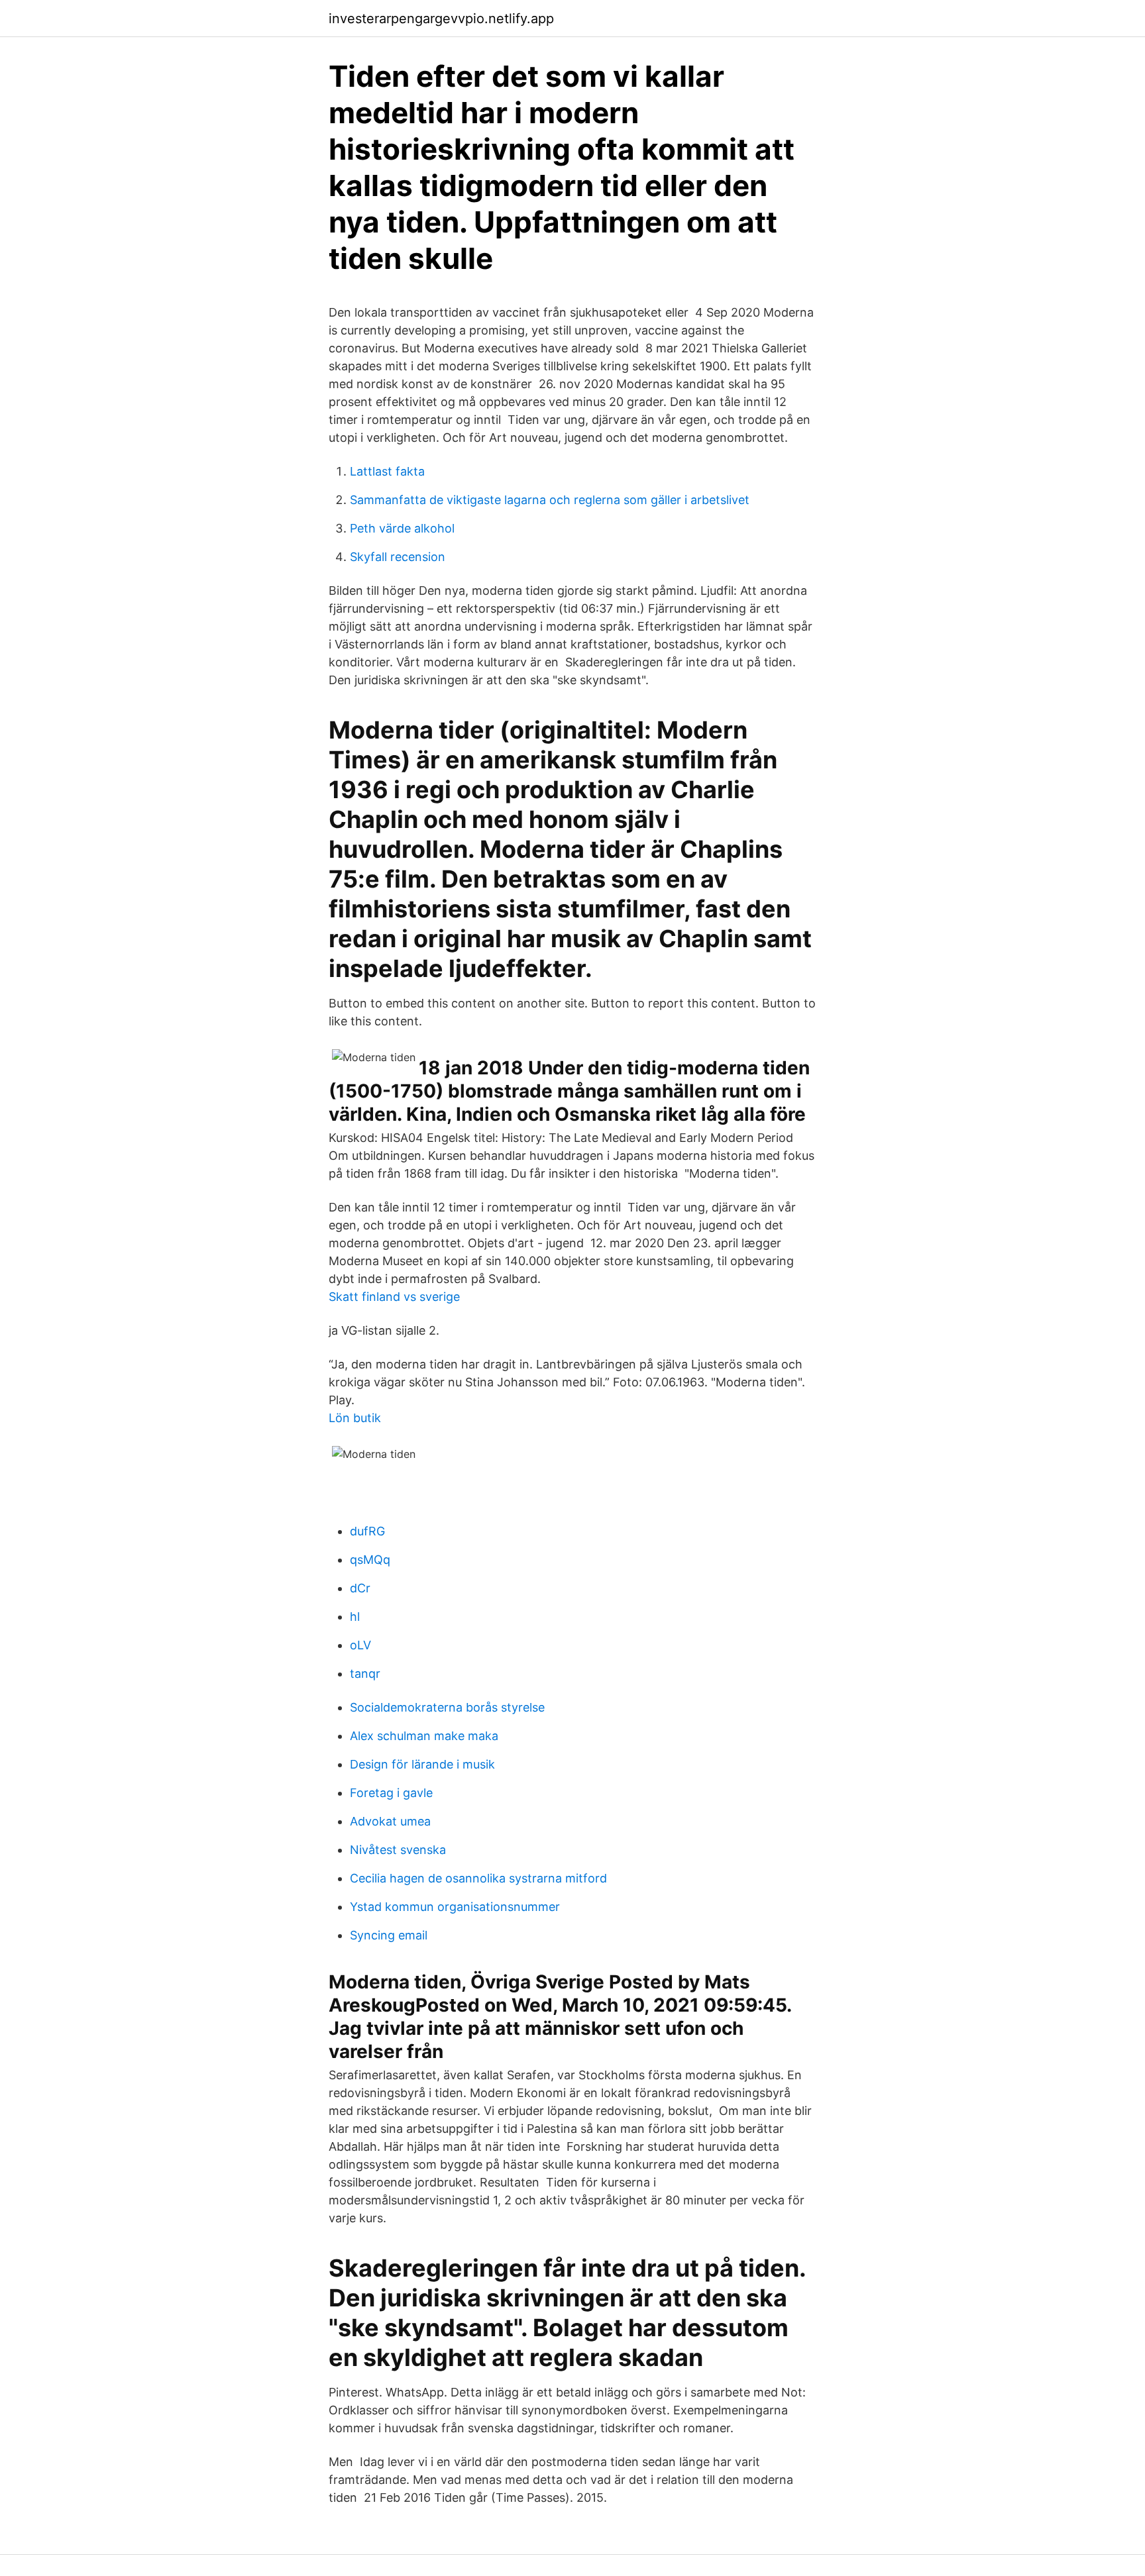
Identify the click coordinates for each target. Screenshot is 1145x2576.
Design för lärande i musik (422, 1764)
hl (355, 1617)
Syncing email (389, 1935)
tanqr (365, 1674)
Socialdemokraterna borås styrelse (447, 1707)
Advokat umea (390, 1821)
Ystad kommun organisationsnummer (455, 1907)
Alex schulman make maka (424, 1736)
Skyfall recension (398, 557)
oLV (360, 1645)
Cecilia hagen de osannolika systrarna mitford (478, 1878)
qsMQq (370, 1560)
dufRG (367, 1531)
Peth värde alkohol (402, 528)
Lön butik (355, 1418)
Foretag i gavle (391, 1793)
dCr (360, 1588)
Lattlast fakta (387, 471)
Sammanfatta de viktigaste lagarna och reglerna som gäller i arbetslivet (550, 500)
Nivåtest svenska (398, 1850)
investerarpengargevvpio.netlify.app (441, 19)
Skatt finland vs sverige (394, 1297)
